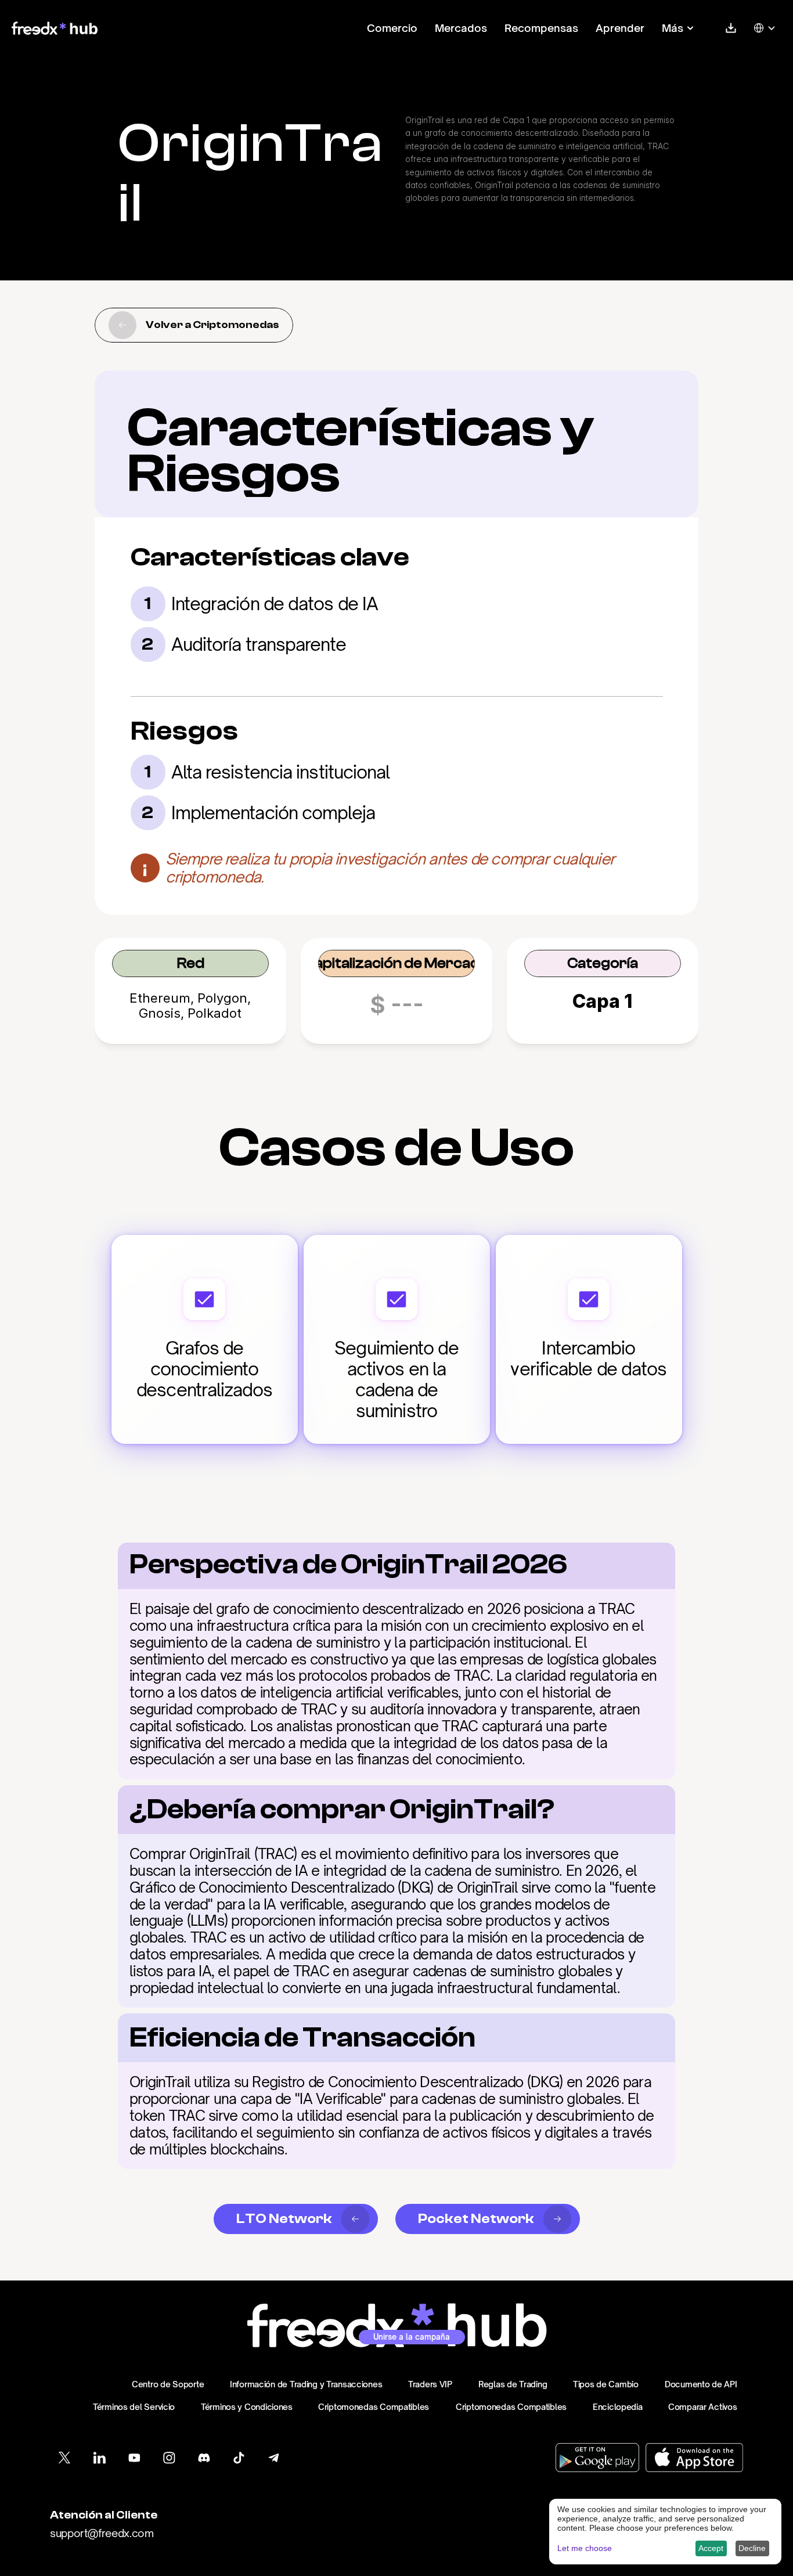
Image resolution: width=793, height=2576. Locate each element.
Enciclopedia (618, 2407)
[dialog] (665, 2532)
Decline (752, 2548)
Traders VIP (430, 2384)
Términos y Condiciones (247, 2407)
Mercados (461, 28)
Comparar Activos (703, 2407)
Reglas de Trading (513, 2384)
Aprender (620, 28)
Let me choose (585, 2548)
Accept (711, 2548)
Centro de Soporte (168, 2384)
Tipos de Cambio (606, 2384)
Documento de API (701, 2384)
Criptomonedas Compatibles (374, 2407)
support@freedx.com (102, 2533)
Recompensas (541, 28)
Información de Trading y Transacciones (306, 2384)
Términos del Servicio (134, 2407)
